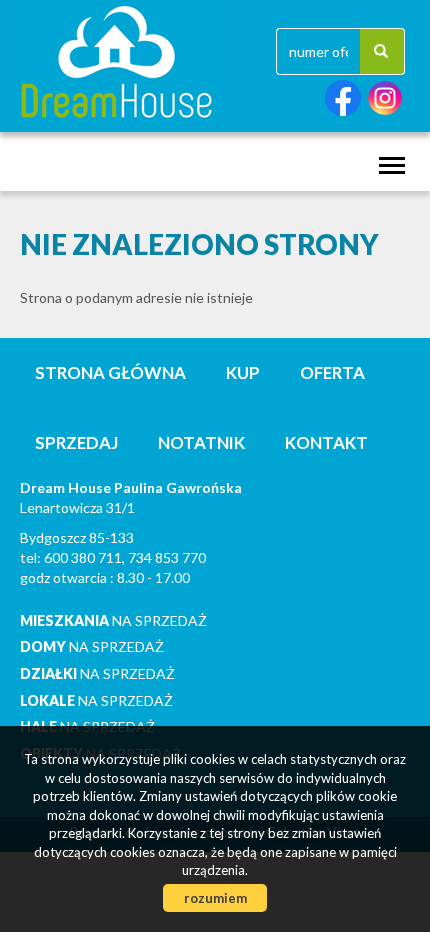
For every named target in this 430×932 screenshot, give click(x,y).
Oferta (332, 372)
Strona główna (110, 372)
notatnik (201, 442)
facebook (343, 98)
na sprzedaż (113, 620)
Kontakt (326, 442)
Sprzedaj (76, 442)
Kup (243, 372)
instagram (385, 98)
